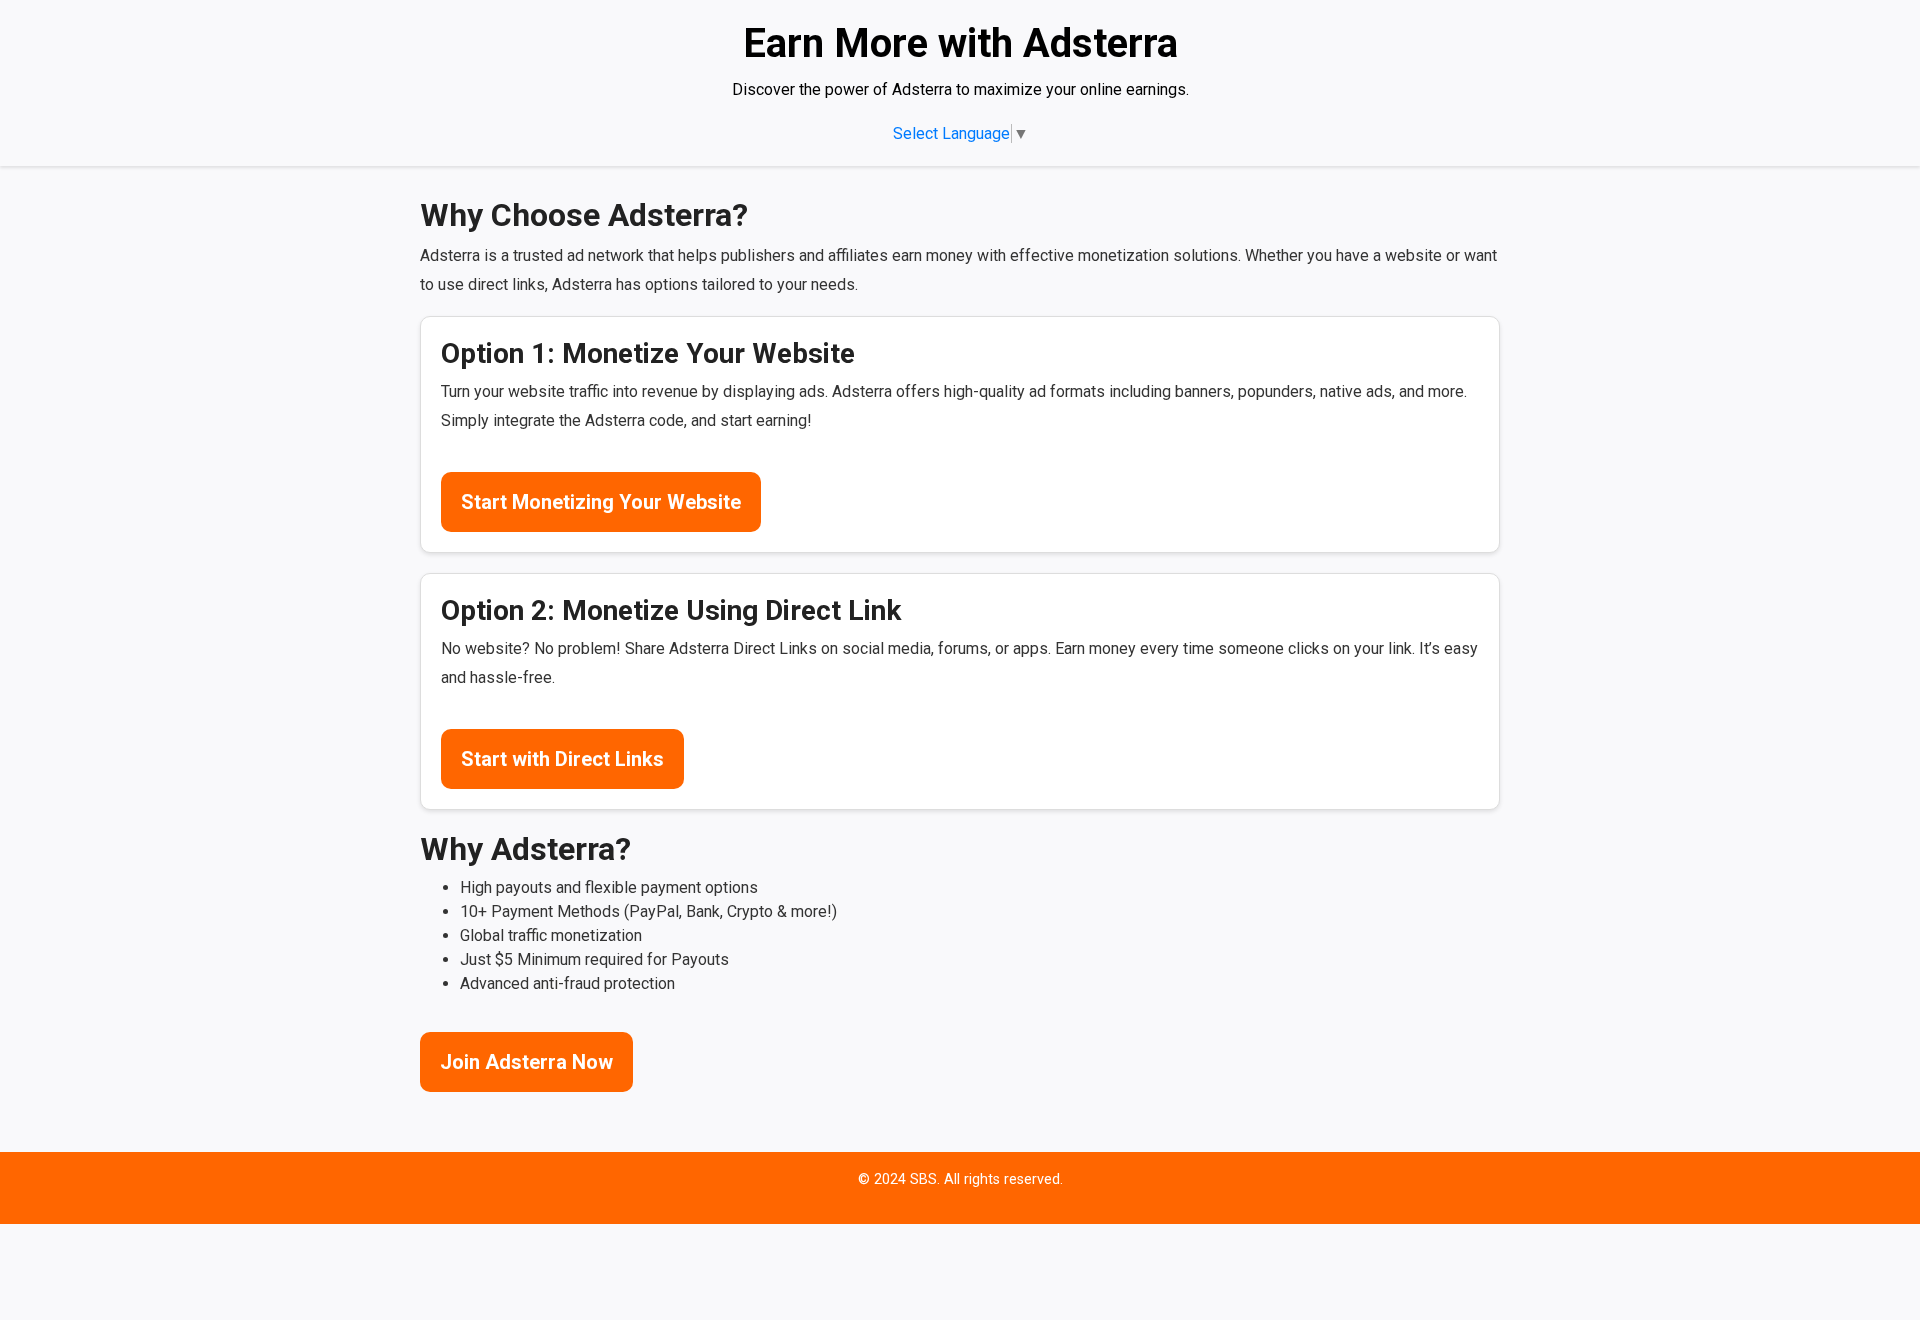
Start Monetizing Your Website (601, 502)
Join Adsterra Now (526, 1062)
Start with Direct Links (562, 759)
